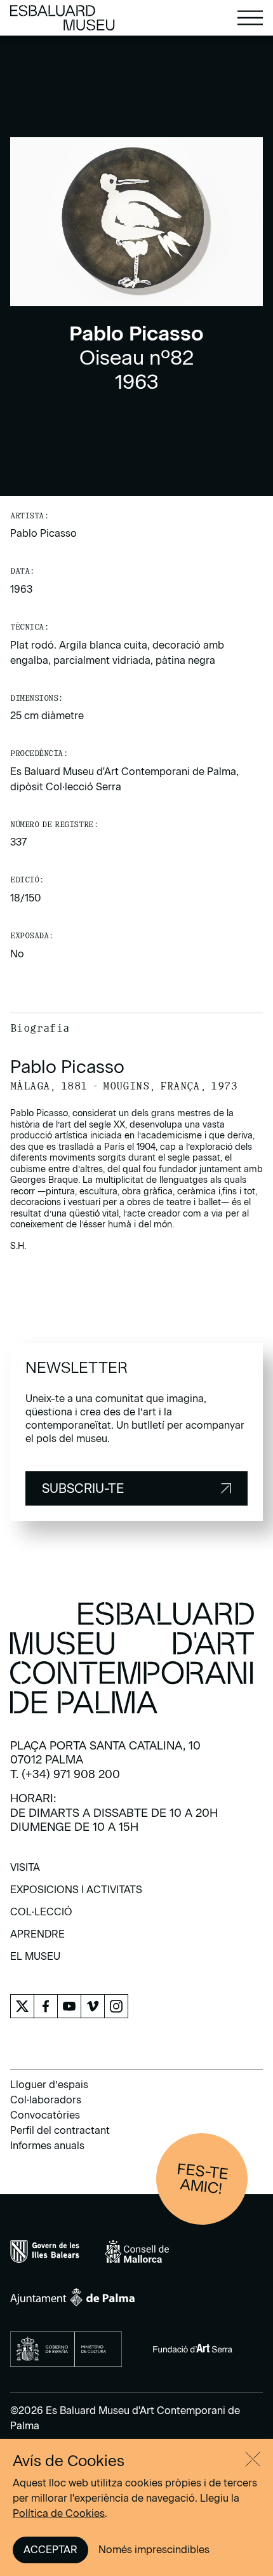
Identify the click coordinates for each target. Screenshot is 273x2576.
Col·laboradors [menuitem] (46, 2100)
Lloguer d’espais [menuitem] (49, 2085)
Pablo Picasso (43, 533)
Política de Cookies (59, 2513)
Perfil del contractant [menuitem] (60, 2130)
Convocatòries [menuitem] (45, 2115)
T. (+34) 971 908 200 (65, 1774)
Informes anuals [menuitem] (47, 2146)
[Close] (253, 2459)
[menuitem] (25, 1872)
